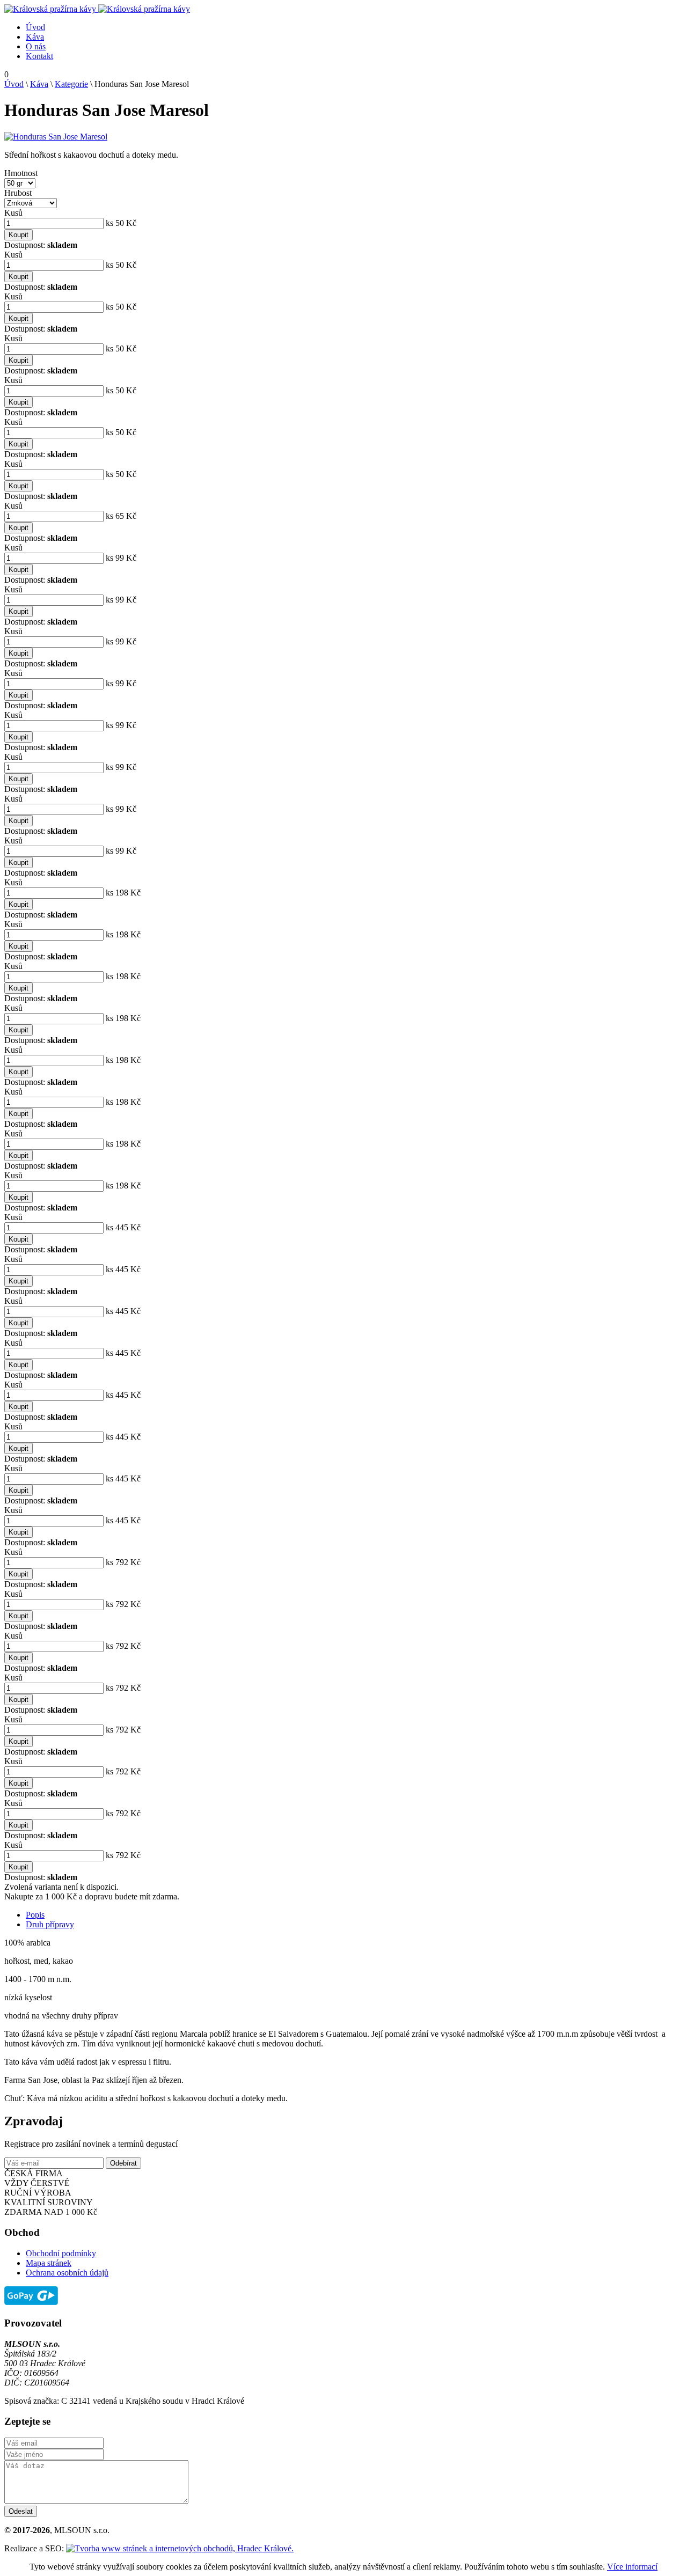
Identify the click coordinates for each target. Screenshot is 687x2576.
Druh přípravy (50, 1924)
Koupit (19, 235)
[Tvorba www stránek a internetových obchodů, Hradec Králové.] (180, 2548)
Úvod (35, 27)
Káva (35, 37)
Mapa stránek (49, 2263)
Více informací (632, 2567)
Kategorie (71, 84)
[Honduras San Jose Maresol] (56, 137)
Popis (35, 1915)
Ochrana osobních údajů (67, 2273)
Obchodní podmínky (61, 2253)
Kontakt (39, 56)
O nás (36, 46)
